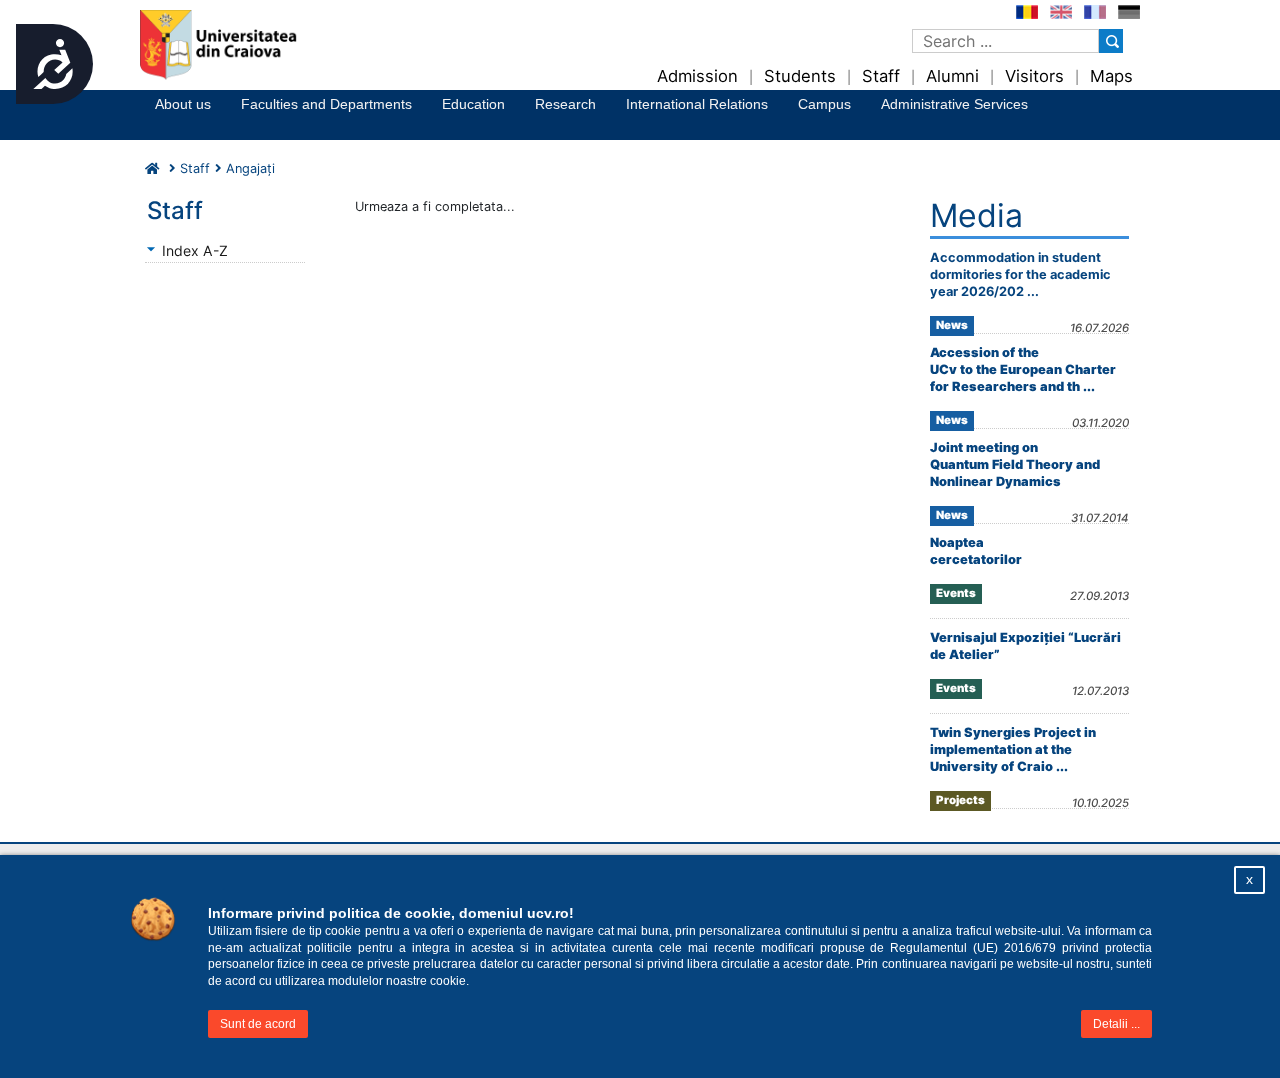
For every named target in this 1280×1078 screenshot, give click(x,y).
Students (800, 76)
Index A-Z (195, 250)
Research (565, 104)
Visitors (1034, 76)
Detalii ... (1116, 1024)
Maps (1111, 76)
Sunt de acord (258, 1024)
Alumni (952, 76)
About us (183, 104)
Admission (697, 76)
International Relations (697, 104)
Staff (881, 76)
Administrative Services (954, 104)
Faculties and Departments (326, 104)
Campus (824, 104)
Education (473, 104)
